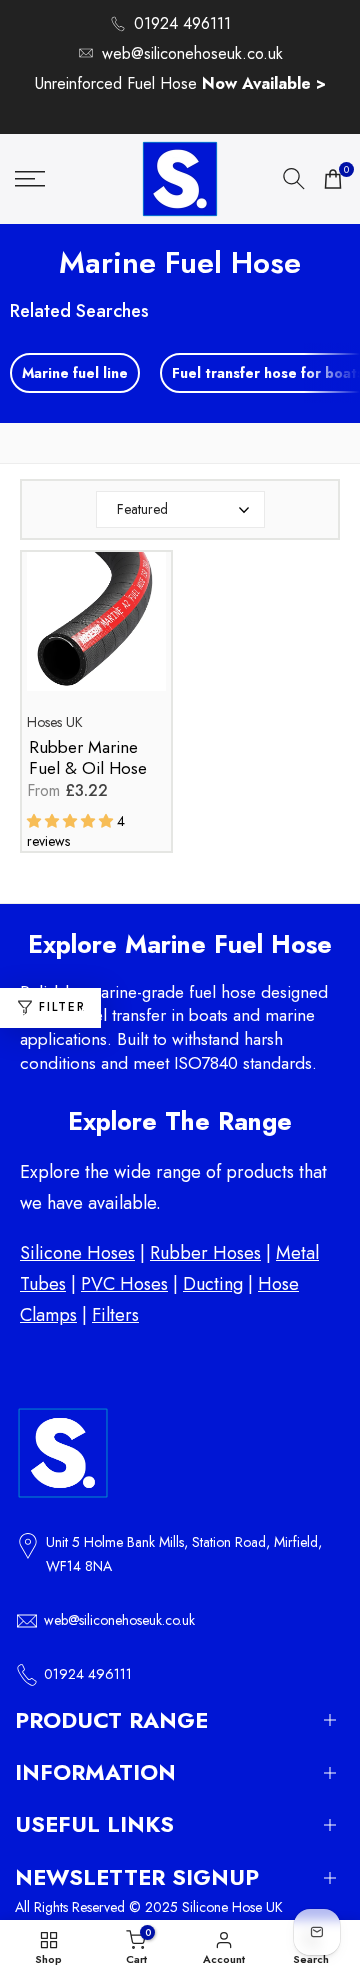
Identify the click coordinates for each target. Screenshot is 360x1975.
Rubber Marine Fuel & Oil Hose (88, 758)
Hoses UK (55, 722)
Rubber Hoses (205, 1253)
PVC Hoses (124, 1284)
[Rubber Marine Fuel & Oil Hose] (96, 631)
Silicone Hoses (77, 1253)
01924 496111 (182, 23)
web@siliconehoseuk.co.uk (192, 53)
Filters (115, 1315)
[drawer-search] (294, 178)
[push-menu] (30, 179)
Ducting (213, 1284)
